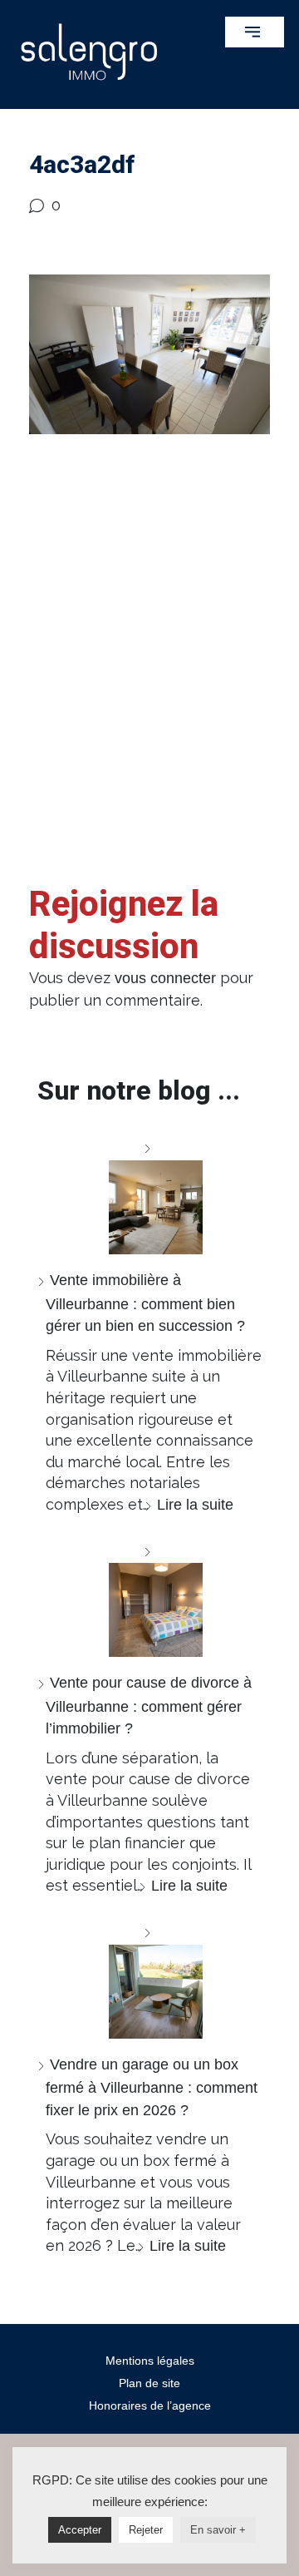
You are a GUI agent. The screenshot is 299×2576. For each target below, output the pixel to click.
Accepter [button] (80, 2530)
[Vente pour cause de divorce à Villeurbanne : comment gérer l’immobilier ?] (149, 1599)
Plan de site (149, 2383)
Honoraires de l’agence (150, 2405)
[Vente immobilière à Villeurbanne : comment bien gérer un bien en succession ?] (149, 1196)
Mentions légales (150, 2361)
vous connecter (165, 978)
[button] (255, 32)
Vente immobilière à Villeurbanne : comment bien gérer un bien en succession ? (145, 1303)
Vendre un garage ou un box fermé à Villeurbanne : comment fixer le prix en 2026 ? (152, 2087)
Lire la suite (195, 1505)
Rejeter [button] (146, 2530)
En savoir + (218, 2530)
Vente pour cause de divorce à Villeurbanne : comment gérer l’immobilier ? (149, 1706)
